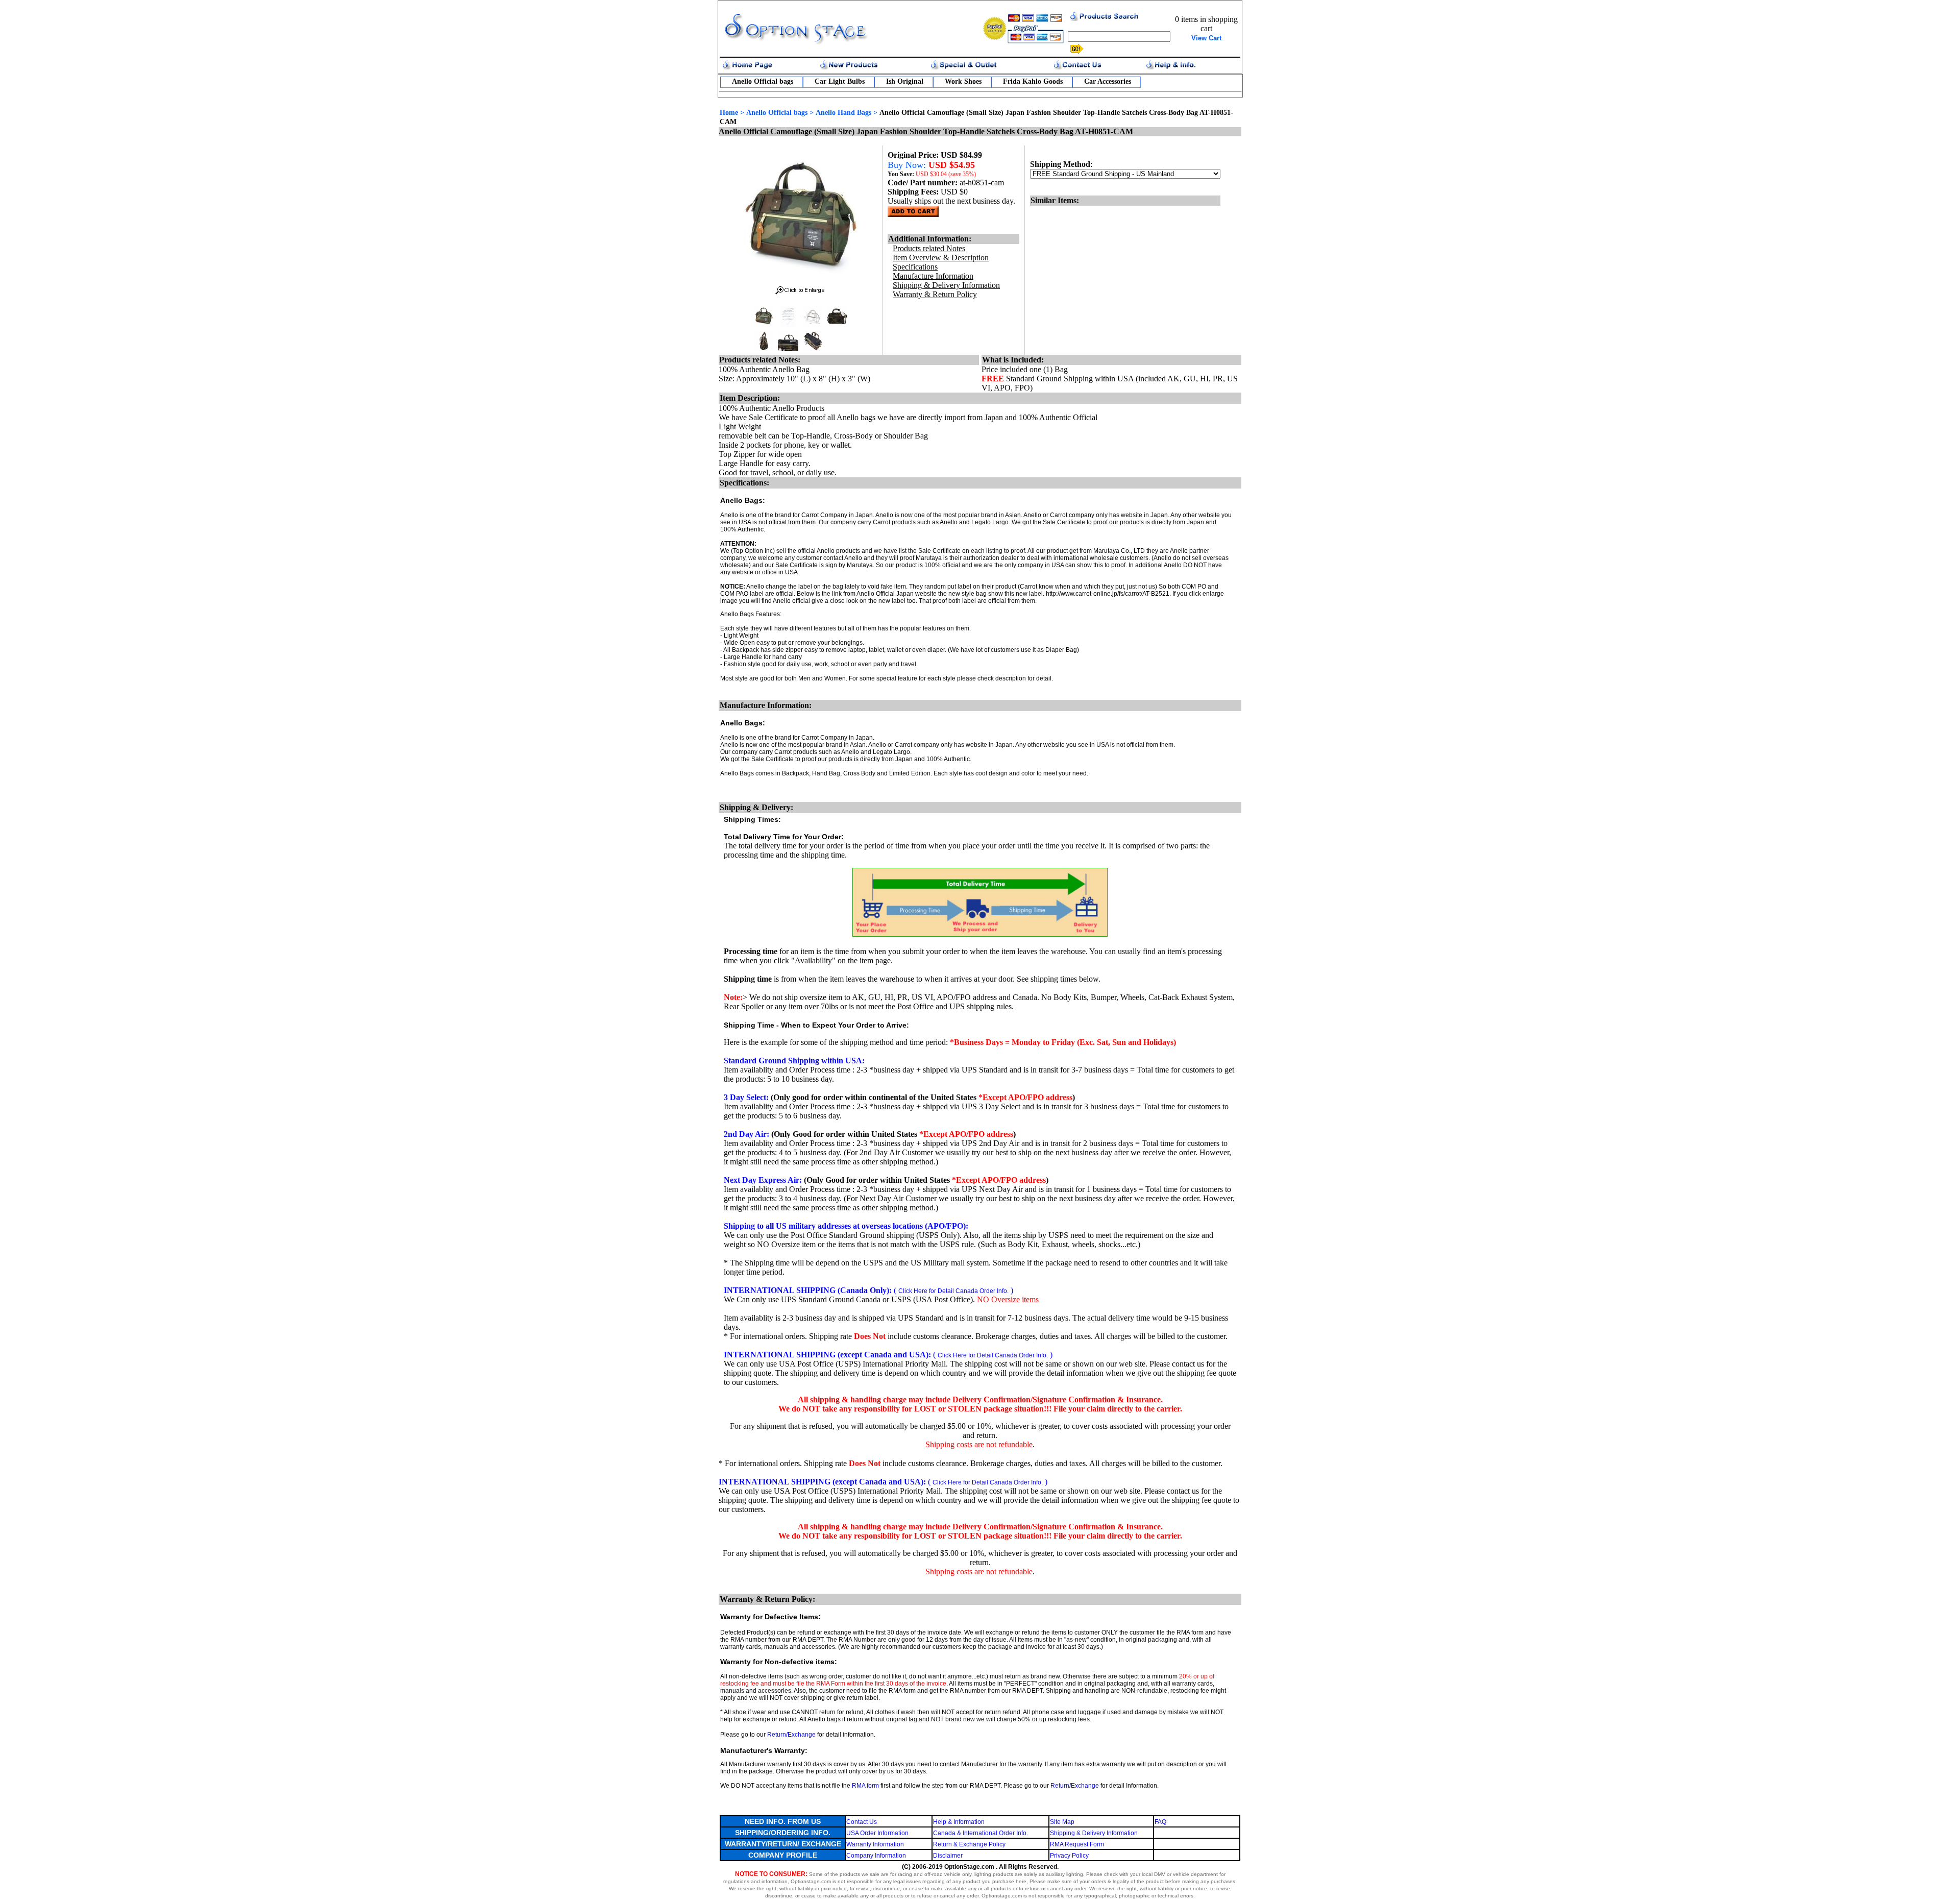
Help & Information (959, 1822)
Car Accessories (1108, 81)
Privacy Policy (1069, 1856)
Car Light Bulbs (840, 81)
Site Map (1062, 1822)
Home (729, 113)
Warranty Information (875, 1844)
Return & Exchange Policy (969, 1844)
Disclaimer (948, 1856)
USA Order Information (877, 1833)
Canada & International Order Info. (981, 1833)
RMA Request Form (1077, 1844)
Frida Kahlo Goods (1033, 81)
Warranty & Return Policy (935, 294)
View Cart (1206, 38)
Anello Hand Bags (843, 113)
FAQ (1160, 1822)
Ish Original (905, 81)
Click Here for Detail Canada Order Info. (953, 1291)
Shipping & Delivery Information (1094, 1833)
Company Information (876, 1856)
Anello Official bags (763, 81)
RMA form (865, 1786)
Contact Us (862, 1822)
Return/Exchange (791, 1735)
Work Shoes (963, 81)
